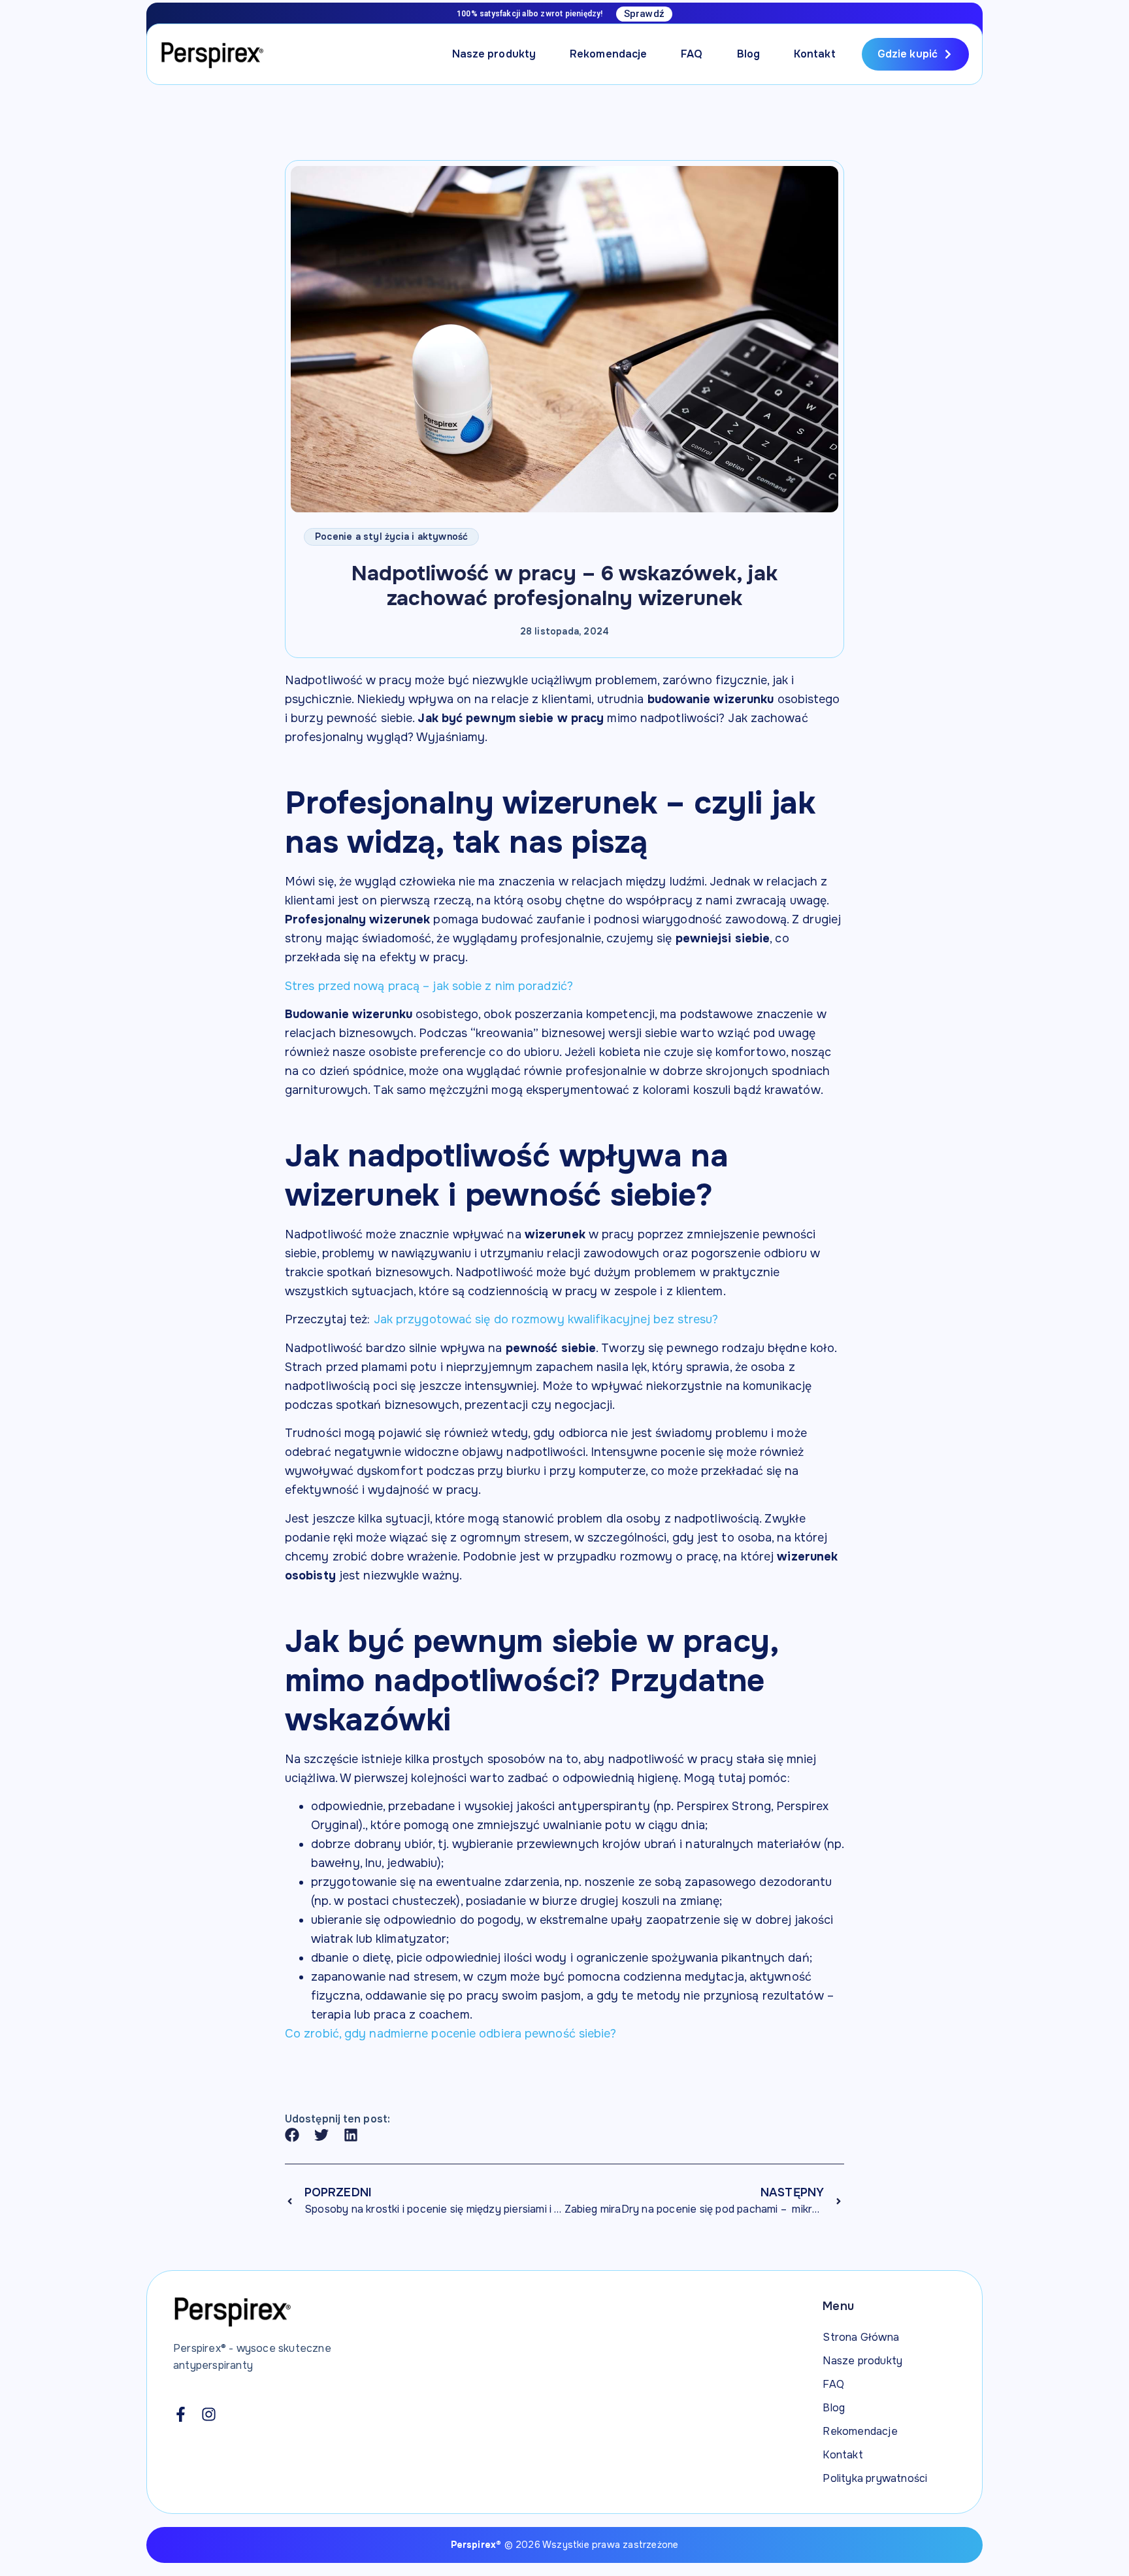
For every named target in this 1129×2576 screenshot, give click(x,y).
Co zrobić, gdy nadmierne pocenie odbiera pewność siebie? (451, 2034)
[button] (292, 2135)
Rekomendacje (608, 54)
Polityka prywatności (875, 2478)
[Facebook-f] (181, 2414)
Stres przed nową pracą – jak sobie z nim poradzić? (429, 986)
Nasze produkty (494, 54)
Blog (748, 54)
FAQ (692, 54)
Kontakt (815, 54)
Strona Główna (861, 2337)
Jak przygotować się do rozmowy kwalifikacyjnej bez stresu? (546, 1319)
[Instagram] (209, 2414)
